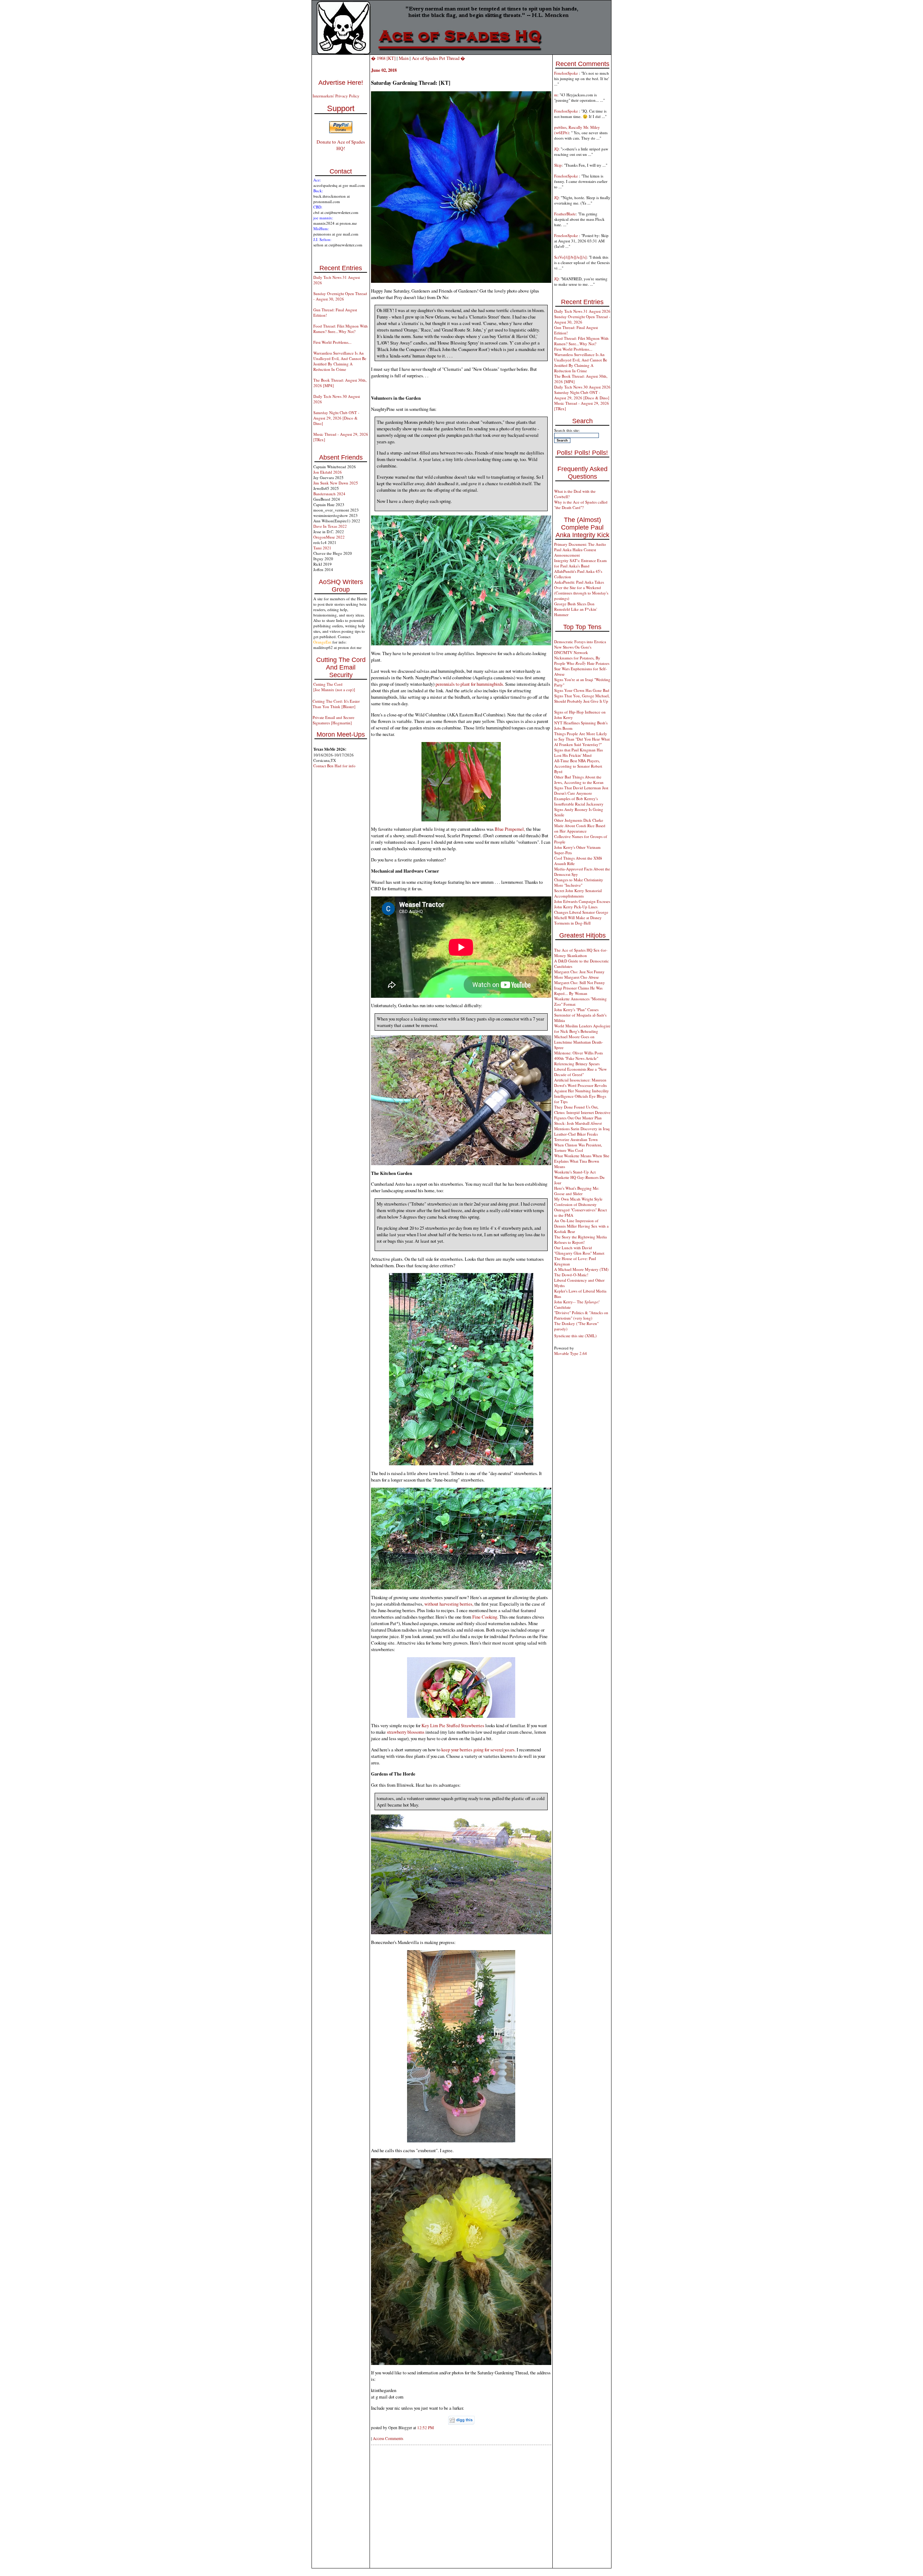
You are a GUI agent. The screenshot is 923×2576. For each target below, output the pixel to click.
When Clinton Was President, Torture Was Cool (578, 1147)
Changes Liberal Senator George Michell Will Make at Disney (581, 915)
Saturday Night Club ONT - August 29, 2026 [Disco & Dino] (336, 418)
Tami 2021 (322, 548)
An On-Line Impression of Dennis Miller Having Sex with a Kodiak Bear (581, 1226)
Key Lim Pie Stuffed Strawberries (453, 1725)
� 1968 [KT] (383, 58)
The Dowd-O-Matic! (571, 1275)
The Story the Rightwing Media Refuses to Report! (580, 1239)
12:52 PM (425, 2428)
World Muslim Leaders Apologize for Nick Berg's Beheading (582, 1028)
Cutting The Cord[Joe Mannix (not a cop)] (334, 687)
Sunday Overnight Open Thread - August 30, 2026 (340, 296)
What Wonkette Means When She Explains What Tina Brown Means (582, 1161)
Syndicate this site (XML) (575, 1336)
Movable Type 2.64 (571, 1353)
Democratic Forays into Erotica (580, 642)
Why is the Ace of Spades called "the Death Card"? (581, 505)
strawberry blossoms (406, 1732)
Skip (558, 165)
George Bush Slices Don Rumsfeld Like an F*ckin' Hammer (576, 609)
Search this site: (567, 430)
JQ (556, 149)
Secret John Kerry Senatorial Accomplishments (578, 893)
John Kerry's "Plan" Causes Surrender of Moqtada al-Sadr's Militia (580, 1015)
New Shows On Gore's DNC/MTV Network (573, 650)
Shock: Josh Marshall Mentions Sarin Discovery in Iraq (582, 1126)
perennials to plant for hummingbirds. (470, 684)
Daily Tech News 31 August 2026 (582, 311)
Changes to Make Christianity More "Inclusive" (579, 882)
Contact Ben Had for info (334, 766)
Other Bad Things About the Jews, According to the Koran (579, 780)
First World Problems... (332, 342)
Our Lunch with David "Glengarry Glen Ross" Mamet (579, 1250)
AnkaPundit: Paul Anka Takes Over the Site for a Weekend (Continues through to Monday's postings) (581, 590)
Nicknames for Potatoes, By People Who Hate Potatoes (582, 661)
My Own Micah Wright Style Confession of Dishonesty (578, 1202)
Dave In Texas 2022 (330, 526)
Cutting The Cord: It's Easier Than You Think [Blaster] (336, 704)
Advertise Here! (341, 83)
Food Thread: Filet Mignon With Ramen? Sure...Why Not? (341, 329)
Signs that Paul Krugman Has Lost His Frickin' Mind (578, 752)
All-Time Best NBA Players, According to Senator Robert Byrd (578, 766)
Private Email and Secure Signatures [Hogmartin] (334, 720)
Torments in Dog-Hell (572, 923)
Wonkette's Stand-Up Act (575, 1172)
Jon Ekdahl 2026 (328, 472)
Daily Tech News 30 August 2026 (582, 387)
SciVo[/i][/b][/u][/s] (570, 257)
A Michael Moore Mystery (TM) (581, 1269)
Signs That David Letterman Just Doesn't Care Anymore (581, 790)
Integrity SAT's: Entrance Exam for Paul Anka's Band (580, 563)
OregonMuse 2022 (329, 537)
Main (404, 58)
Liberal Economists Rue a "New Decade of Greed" (580, 1072)
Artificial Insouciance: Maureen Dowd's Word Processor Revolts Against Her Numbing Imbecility (582, 1085)
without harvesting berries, (449, 1604)
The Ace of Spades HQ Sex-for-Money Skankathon (581, 953)
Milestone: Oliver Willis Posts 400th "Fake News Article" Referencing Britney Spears (578, 1058)
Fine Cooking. (486, 1617)
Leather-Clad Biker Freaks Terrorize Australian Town (576, 1137)
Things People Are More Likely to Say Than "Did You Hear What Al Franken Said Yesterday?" (582, 739)
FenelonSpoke (567, 73)
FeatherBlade (565, 214)
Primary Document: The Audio (580, 544)
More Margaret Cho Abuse (577, 977)
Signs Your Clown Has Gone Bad (582, 690)
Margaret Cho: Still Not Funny (580, 982)
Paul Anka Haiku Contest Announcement (575, 552)
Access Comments (388, 2438)
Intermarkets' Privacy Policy (336, 96)
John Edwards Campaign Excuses (582, 901)
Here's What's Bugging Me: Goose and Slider (577, 1191)
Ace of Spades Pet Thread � (438, 58)
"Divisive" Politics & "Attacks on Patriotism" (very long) (581, 1315)
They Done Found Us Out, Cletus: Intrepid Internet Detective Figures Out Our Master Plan (582, 1112)
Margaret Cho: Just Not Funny (579, 972)
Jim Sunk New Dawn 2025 (336, 483)
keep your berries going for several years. (478, 1750)
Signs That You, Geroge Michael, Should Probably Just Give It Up (582, 698)
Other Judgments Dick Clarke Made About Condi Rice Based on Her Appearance (580, 826)
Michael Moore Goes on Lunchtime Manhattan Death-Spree (579, 1042)
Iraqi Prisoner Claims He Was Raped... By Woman (578, 991)
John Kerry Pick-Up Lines (576, 907)
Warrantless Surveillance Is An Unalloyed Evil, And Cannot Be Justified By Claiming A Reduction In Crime (340, 361)
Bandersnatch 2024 (329, 494)
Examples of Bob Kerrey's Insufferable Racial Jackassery (579, 801)
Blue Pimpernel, (510, 829)
